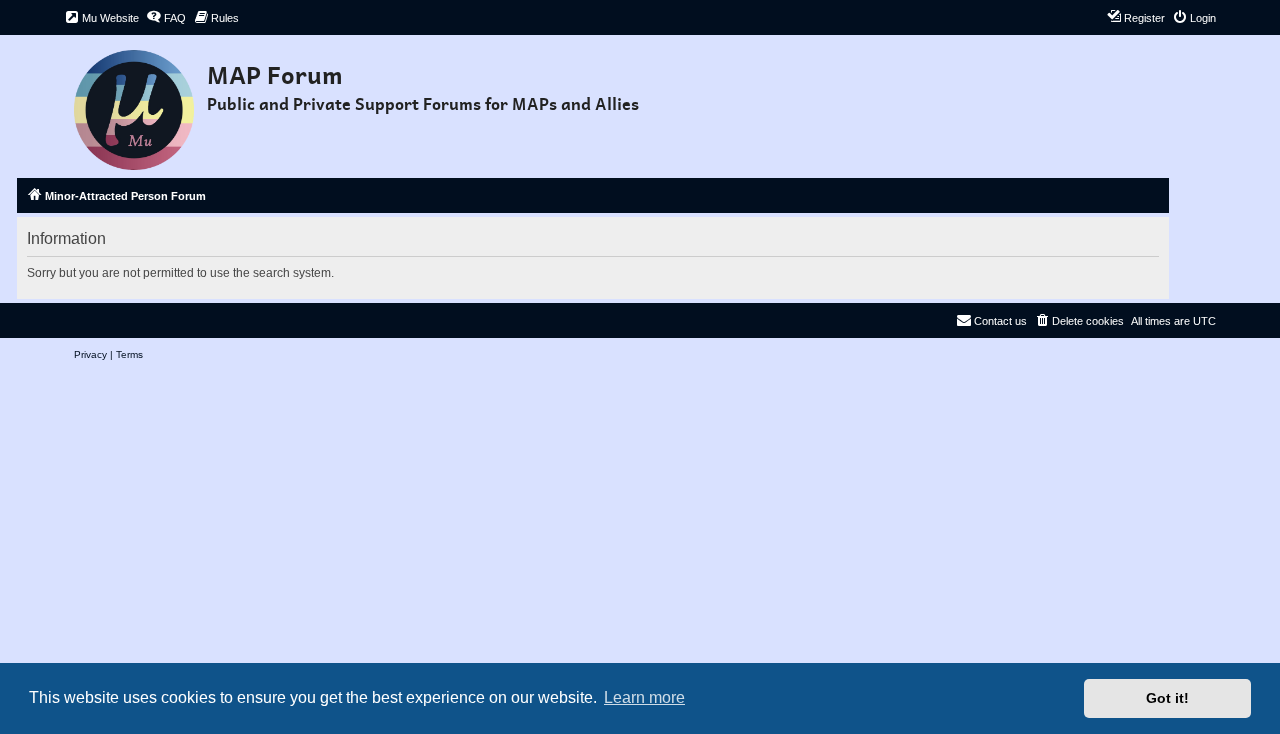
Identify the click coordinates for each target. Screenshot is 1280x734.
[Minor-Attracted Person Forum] (135, 104)
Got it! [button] (1167, 698)
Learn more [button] (644, 697)
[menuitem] (101, 18)
